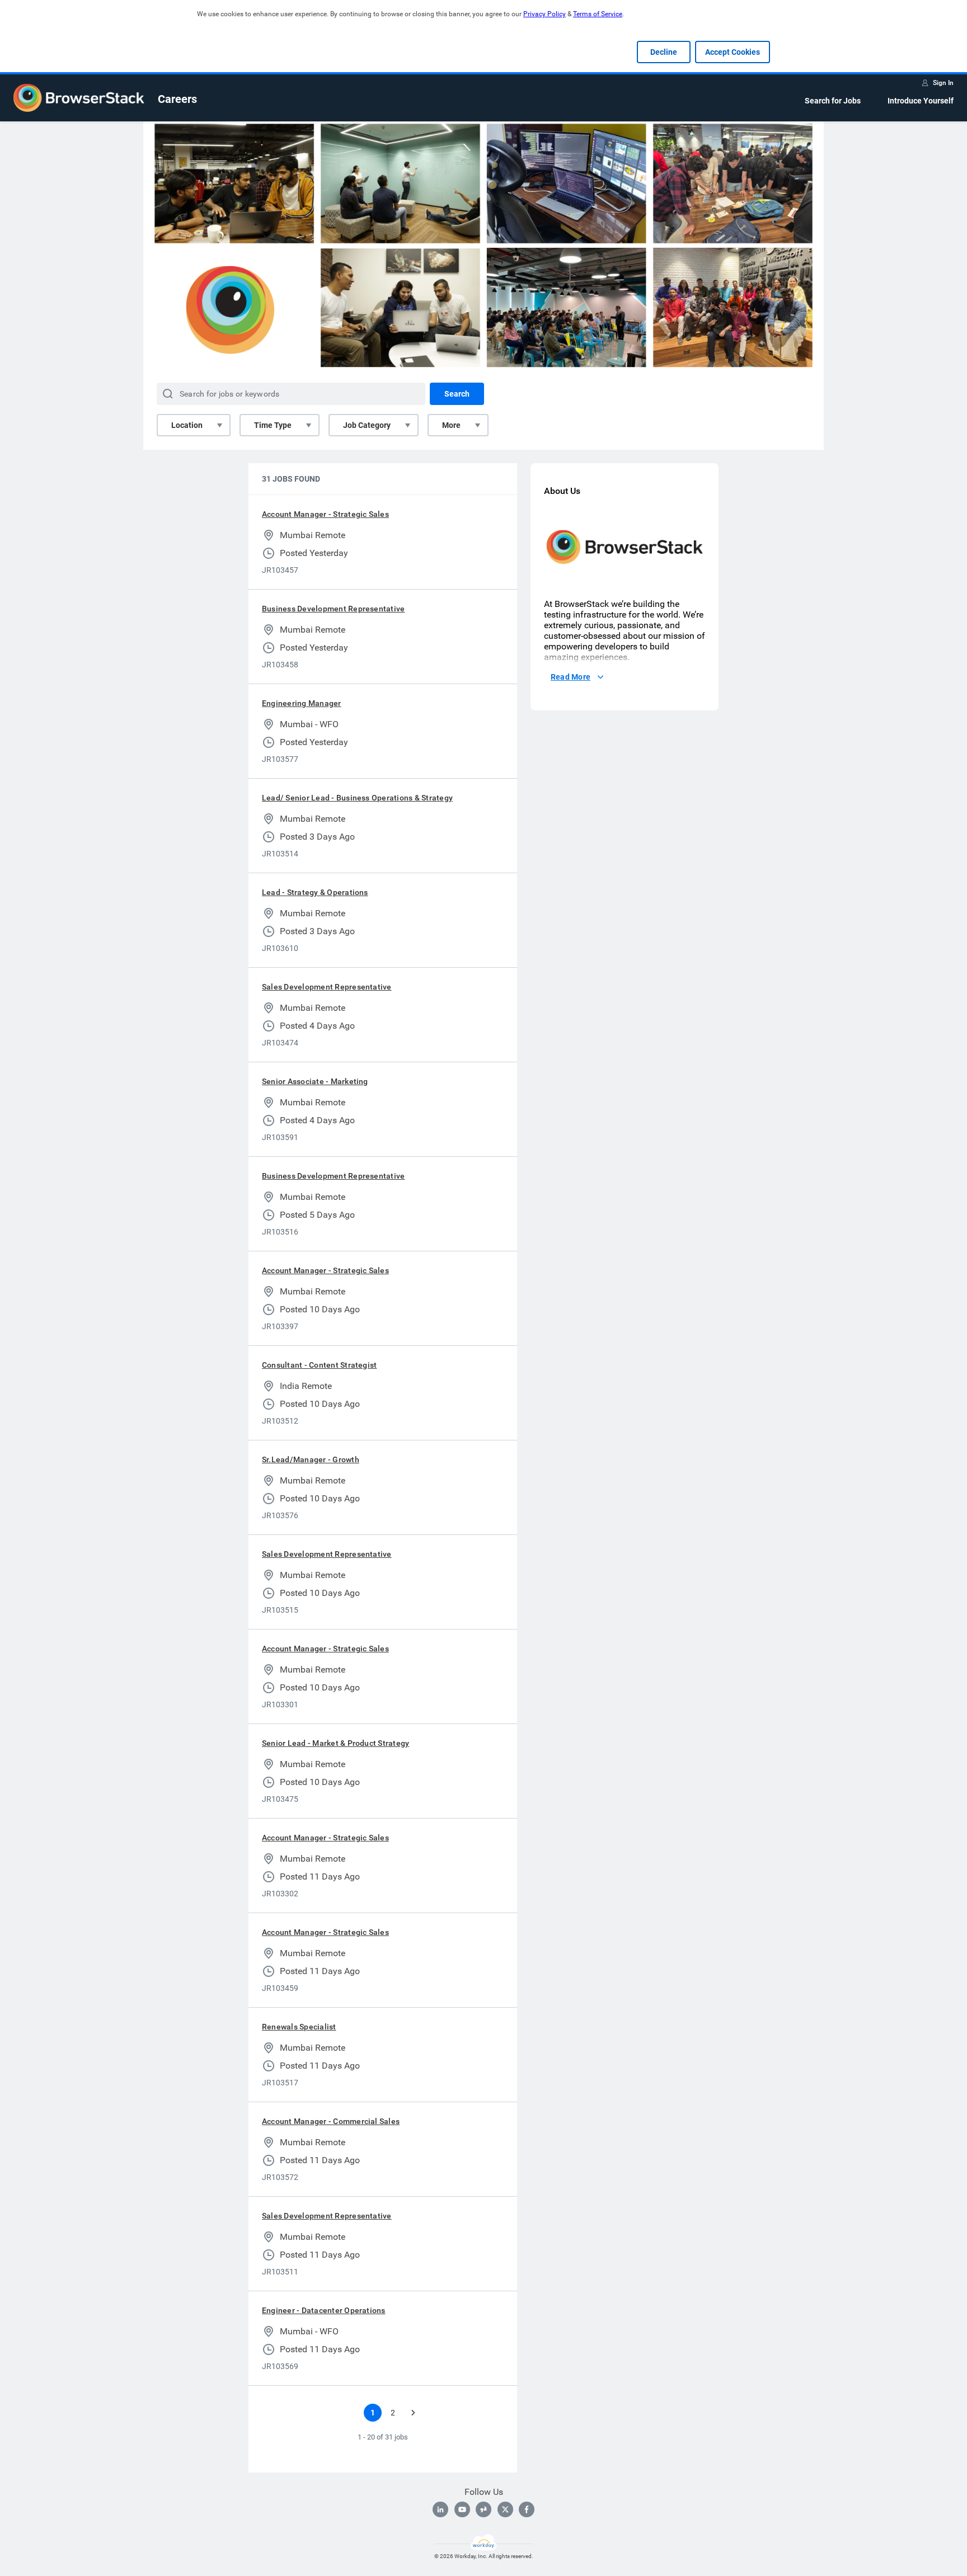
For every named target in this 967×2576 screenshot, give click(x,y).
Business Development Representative (333, 609)
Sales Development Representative (327, 987)
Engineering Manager (302, 703)
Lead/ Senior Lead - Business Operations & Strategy (357, 798)
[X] (505, 2509)
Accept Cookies (733, 52)
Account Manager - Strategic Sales (325, 514)
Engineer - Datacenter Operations (324, 2310)
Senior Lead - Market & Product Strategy (335, 1743)
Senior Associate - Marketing (315, 1081)
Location (187, 425)
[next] (413, 2413)
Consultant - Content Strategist (319, 1365)
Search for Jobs (833, 101)
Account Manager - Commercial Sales (331, 2121)
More (451, 425)
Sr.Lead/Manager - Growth (311, 1459)
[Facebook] (527, 2509)
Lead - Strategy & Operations (315, 892)
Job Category (367, 425)
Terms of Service (598, 14)
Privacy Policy (544, 14)
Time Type (273, 425)
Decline (664, 52)
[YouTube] (462, 2509)
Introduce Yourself (921, 101)
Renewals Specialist (299, 2027)
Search (457, 394)
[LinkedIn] (440, 2509)
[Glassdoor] (483, 2509)
